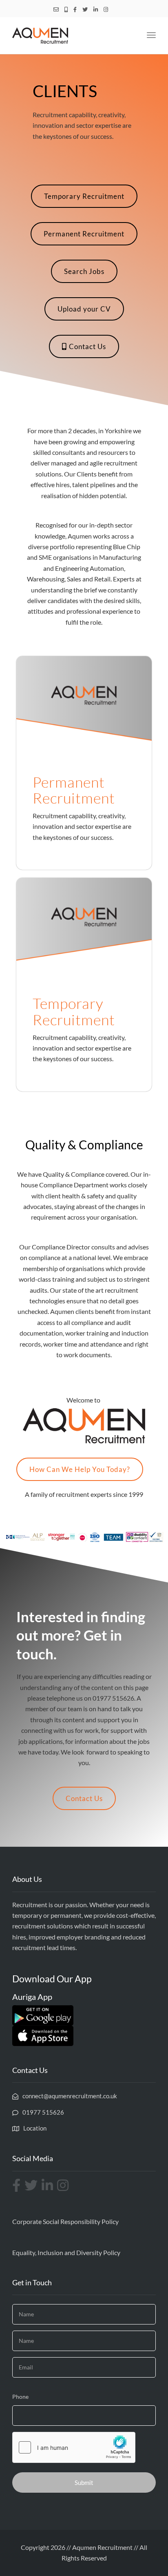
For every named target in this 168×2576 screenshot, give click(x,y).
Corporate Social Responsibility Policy (65, 2221)
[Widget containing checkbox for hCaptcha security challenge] (74, 2447)
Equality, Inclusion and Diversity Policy (66, 2252)
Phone (20, 2397)
